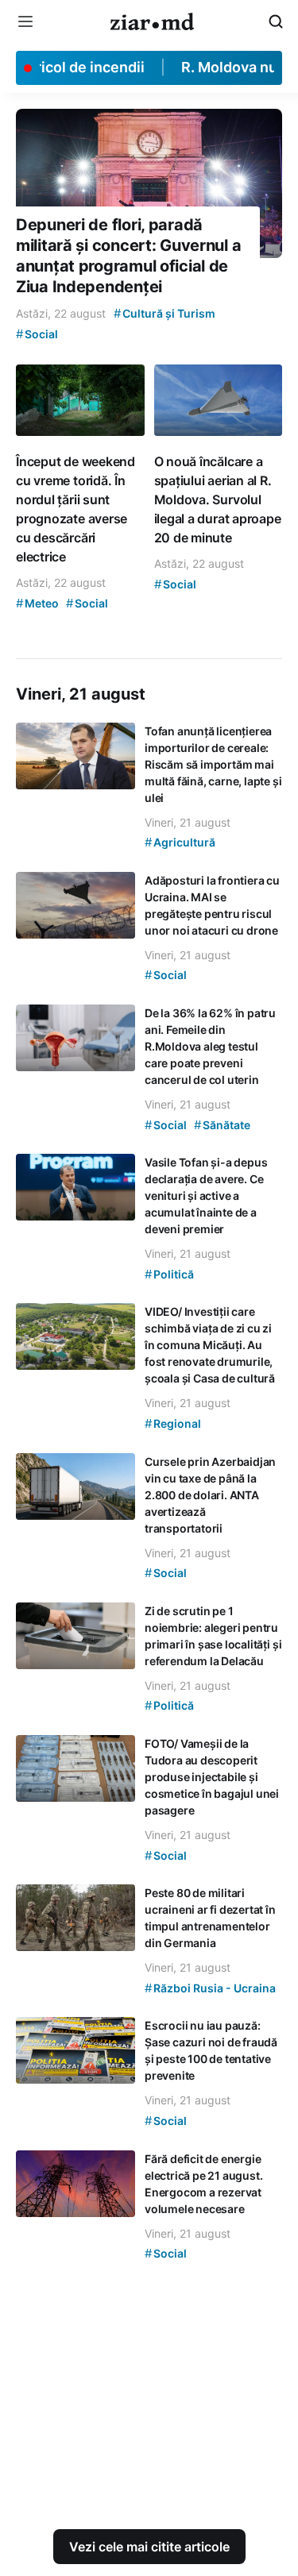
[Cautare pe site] (276, 21)
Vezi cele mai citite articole (149, 2547)
